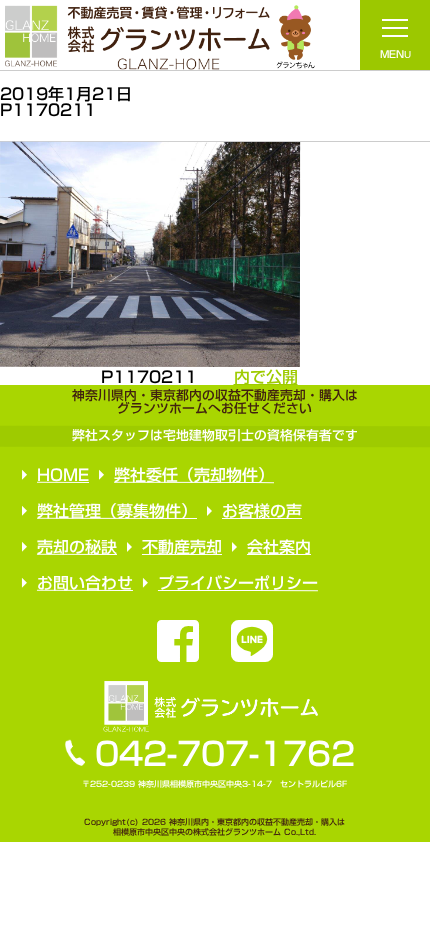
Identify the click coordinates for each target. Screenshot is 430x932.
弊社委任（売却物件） (194, 475)
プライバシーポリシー (237, 583)
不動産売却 (181, 547)
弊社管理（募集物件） (117, 511)
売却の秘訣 (76, 547)
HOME (63, 475)
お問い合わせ (84, 583)
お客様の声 (262, 511)
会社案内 (278, 547)
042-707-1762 (225, 754)
